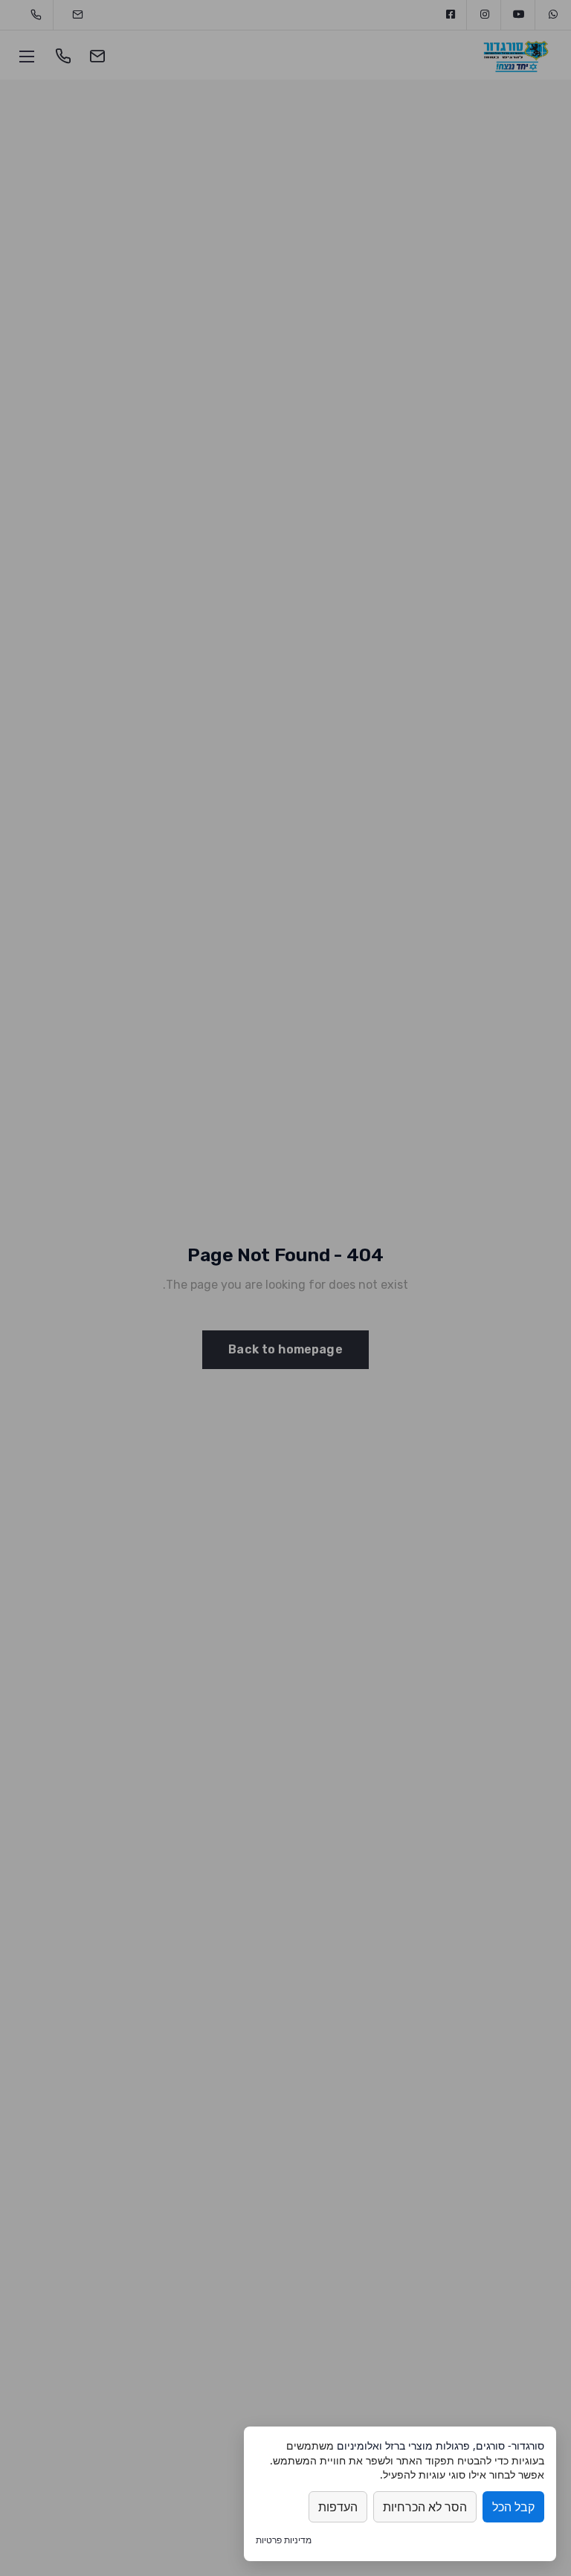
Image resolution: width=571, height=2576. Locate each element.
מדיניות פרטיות (284, 2540)
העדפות (338, 2507)
